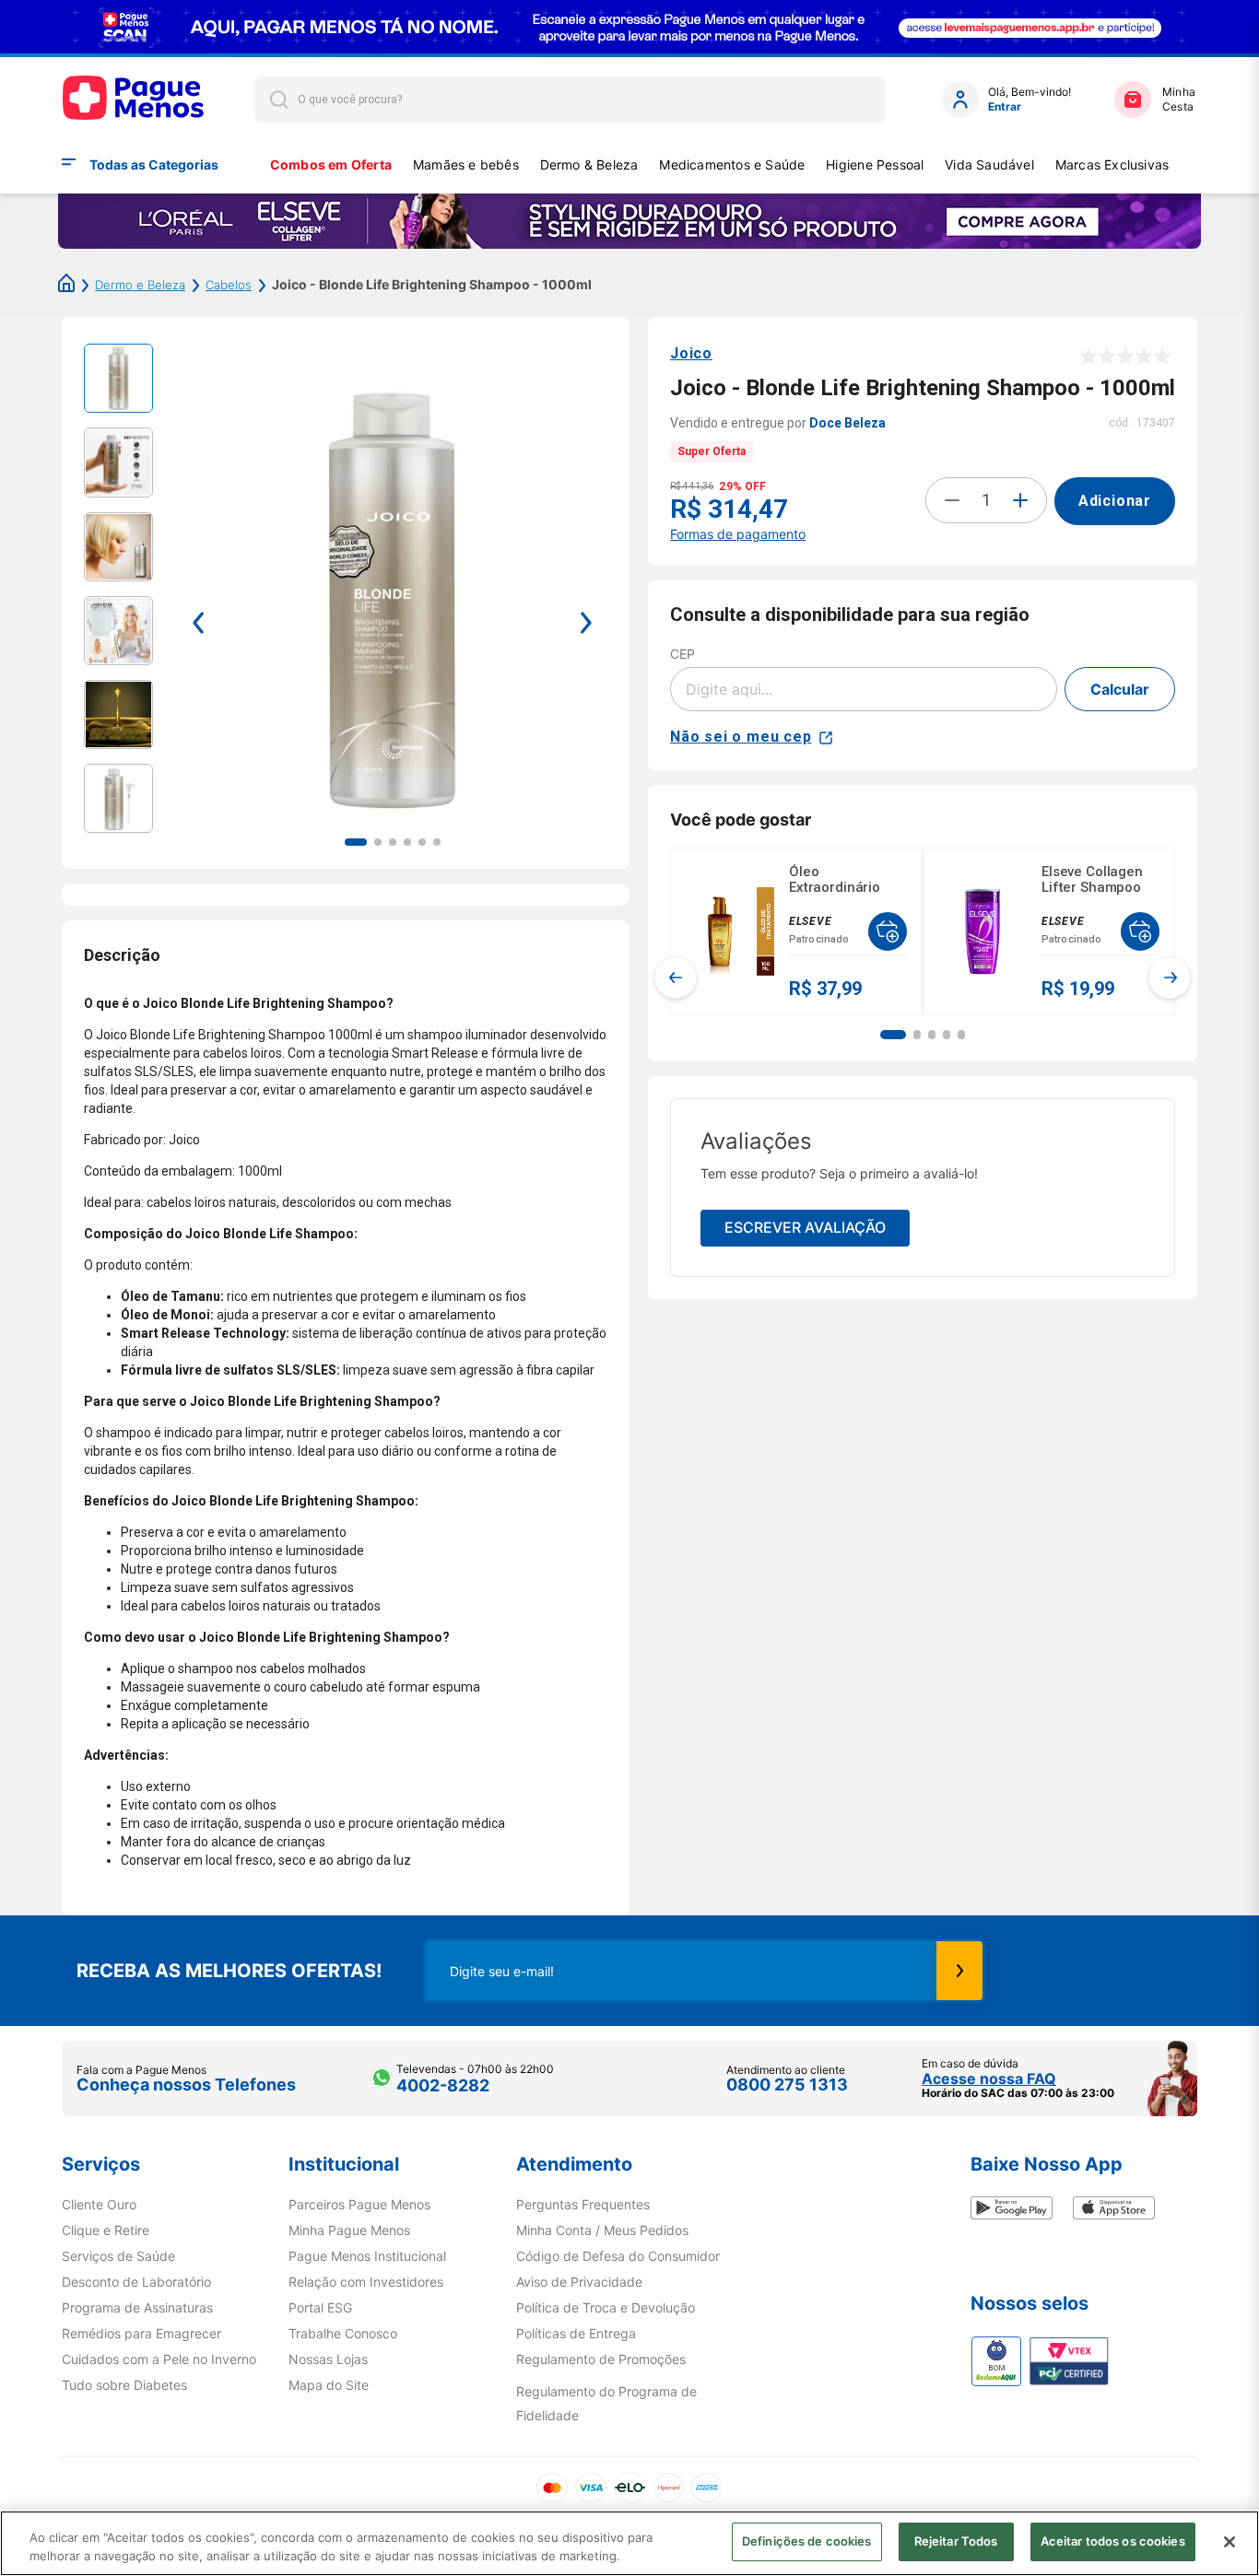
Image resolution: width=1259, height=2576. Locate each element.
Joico (691, 353)
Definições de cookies (807, 2541)
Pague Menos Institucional (367, 2256)
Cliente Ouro (99, 2205)
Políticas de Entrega (576, 2334)
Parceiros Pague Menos (359, 2205)
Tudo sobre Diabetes (124, 2385)
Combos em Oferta (331, 164)
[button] (893, 1035)
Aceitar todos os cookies (1113, 2541)
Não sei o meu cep (741, 737)
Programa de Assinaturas (137, 2308)
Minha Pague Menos (349, 2231)
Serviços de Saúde (118, 2256)
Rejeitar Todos (956, 2541)
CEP (682, 654)
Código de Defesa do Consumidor (618, 2256)
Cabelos (229, 285)
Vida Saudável (989, 164)
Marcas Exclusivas (1112, 164)
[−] (952, 500)
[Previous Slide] (676, 978)
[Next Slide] (1170, 978)
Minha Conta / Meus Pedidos (602, 2231)
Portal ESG (320, 2308)
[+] (1020, 500)
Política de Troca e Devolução (606, 2308)
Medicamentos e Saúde (732, 164)
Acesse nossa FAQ (989, 2078)
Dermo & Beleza (589, 164)
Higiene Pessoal (875, 164)
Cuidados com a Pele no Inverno (159, 2359)
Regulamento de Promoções (601, 2359)
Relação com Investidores (366, 2282)
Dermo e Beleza (140, 285)
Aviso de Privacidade (579, 2282)
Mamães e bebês (466, 164)
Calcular (1120, 689)
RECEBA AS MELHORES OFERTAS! (229, 1971)
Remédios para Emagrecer (141, 2334)
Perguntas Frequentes (583, 2205)
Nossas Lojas (328, 2359)
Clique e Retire (106, 2231)
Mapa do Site (329, 2385)
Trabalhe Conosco (343, 2334)
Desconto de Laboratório (136, 2282)
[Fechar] (1230, 2542)
